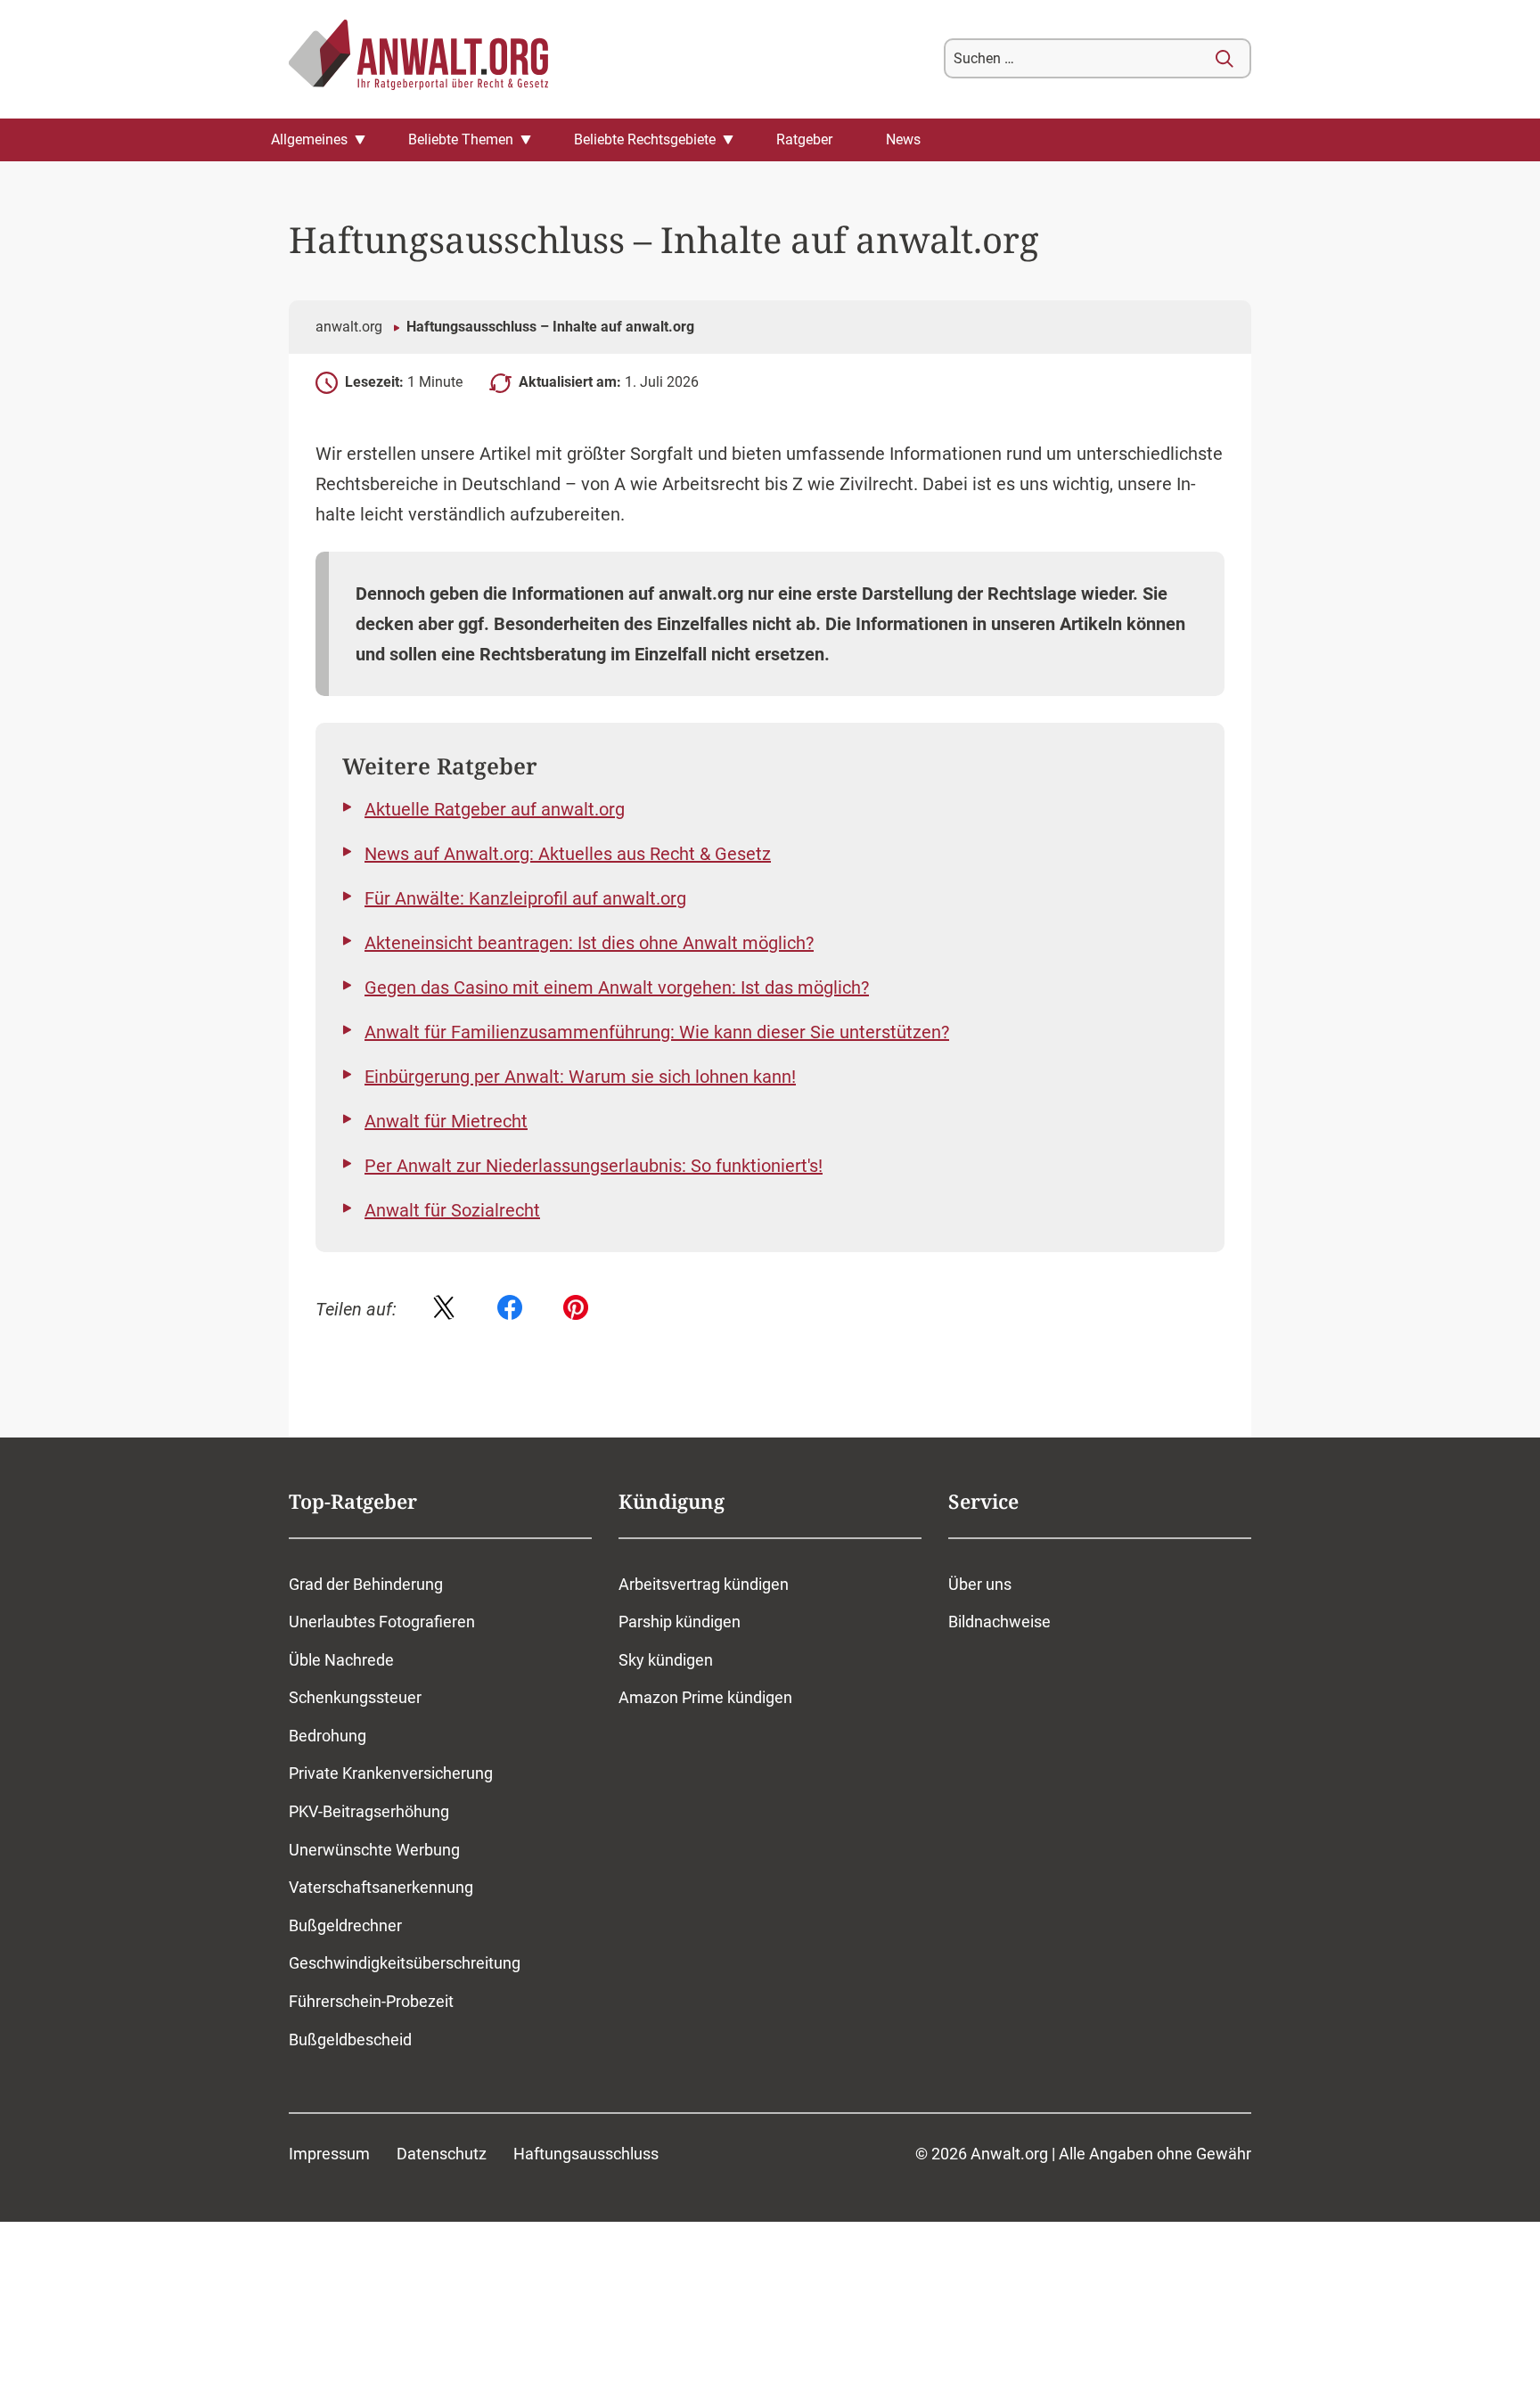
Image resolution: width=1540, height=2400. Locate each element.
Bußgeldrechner (345, 1925)
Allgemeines (309, 139)
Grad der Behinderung (366, 1584)
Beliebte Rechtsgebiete (645, 139)
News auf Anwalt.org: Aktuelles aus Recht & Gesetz (568, 854)
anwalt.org (349, 327)
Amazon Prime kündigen (705, 1697)
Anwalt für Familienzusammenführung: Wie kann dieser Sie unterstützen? (657, 1032)
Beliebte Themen (461, 139)
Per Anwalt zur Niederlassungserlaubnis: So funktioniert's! (594, 1166)
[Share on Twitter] (444, 1309)
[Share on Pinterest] (576, 1309)
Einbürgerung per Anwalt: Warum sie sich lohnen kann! (580, 1077)
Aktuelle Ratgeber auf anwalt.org (495, 809)
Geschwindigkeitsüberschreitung (405, 1963)
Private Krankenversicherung (391, 1773)
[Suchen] (1225, 59)
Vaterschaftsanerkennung (381, 1887)
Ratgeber (804, 139)
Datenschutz (442, 2154)
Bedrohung (328, 1736)
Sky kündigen (666, 1660)
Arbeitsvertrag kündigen (704, 1584)
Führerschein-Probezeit (371, 2001)
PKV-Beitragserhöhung (369, 1811)
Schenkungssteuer (355, 1697)
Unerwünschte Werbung (374, 1850)
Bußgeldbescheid (350, 2040)
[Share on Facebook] (510, 1309)
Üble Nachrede (341, 1660)
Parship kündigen (680, 1622)
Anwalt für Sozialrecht (452, 1210)
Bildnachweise (999, 1622)
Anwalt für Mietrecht (446, 1121)
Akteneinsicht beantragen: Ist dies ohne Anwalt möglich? (589, 943)
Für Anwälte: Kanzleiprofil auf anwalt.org (525, 898)
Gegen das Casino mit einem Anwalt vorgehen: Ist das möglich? (617, 987)
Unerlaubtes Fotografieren (382, 1622)
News (903, 139)
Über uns (980, 1584)
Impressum (329, 2154)
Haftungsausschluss (586, 2154)
